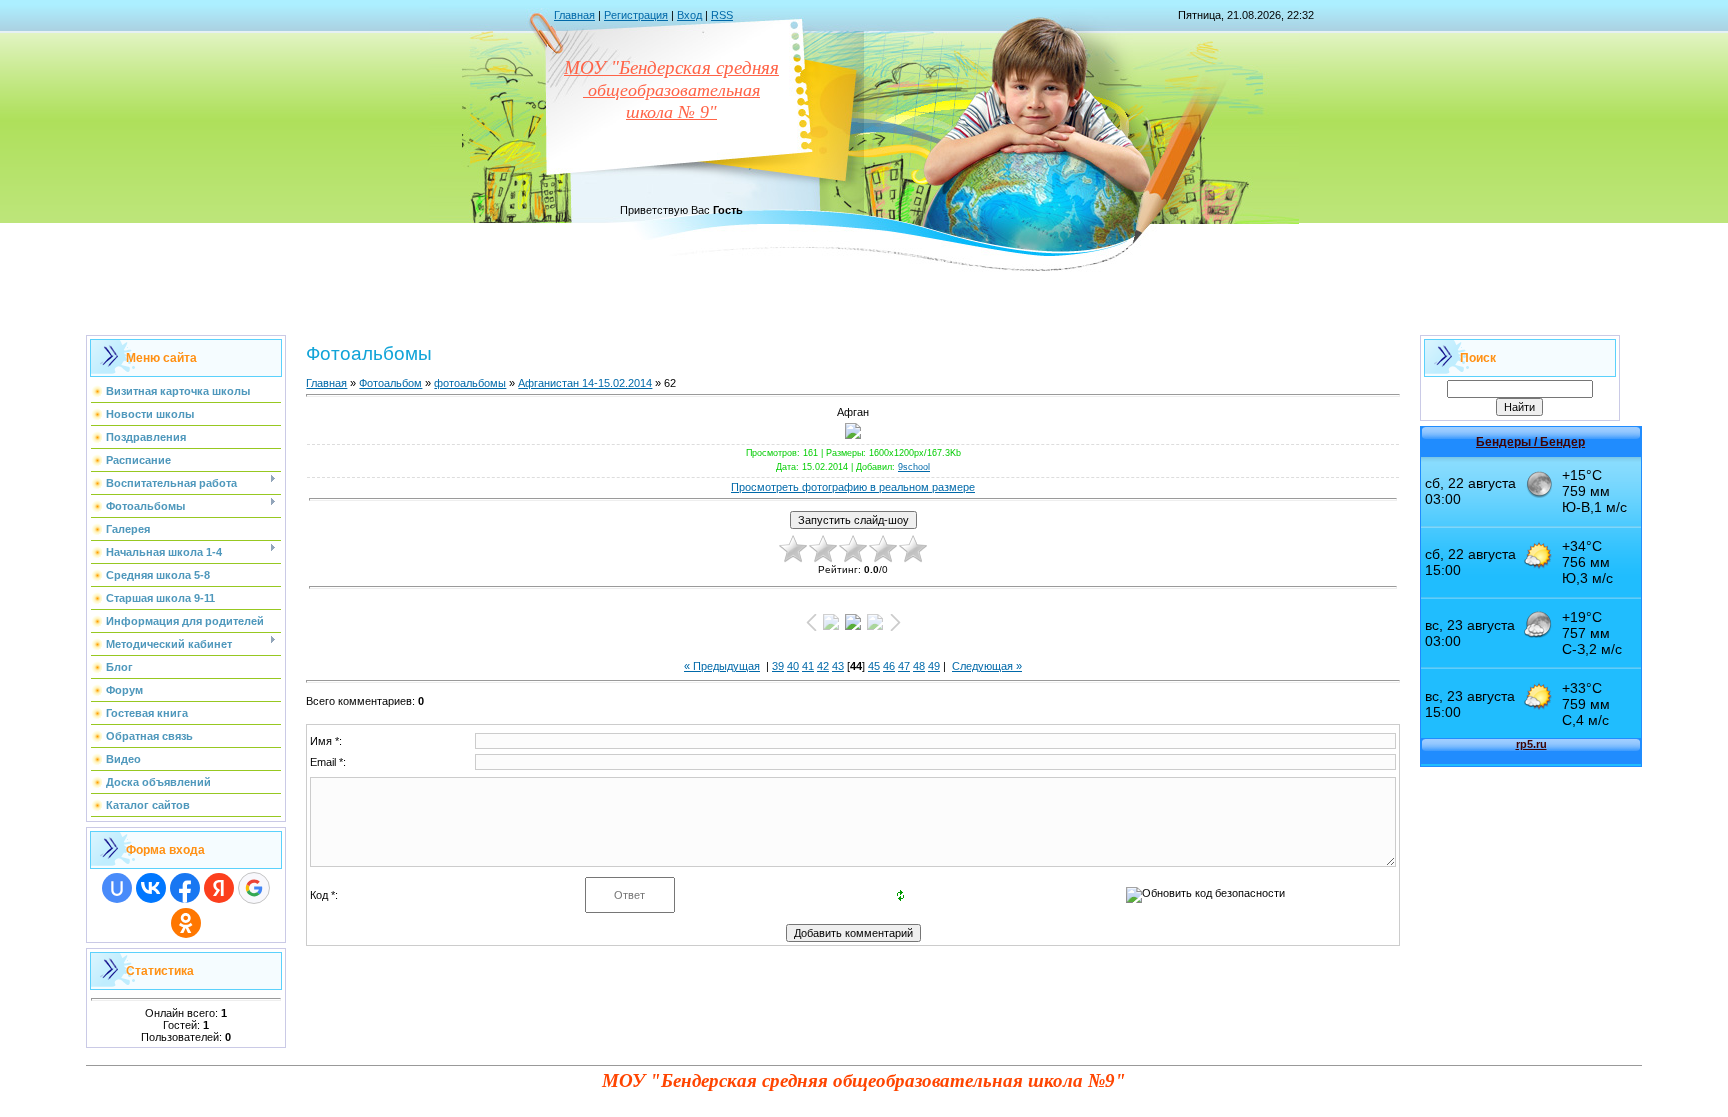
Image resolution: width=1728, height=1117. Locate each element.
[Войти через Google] (254, 888)
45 (874, 666)
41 (808, 666)
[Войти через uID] (117, 888)
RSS (722, 15)
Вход (689, 15)
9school (914, 467)
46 (889, 666)
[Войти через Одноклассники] (186, 923)
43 (838, 666)
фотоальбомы (470, 383)
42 (823, 666)
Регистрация (636, 15)
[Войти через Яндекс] (219, 888)
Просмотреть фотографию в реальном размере (853, 487)
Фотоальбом (390, 383)
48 (919, 666)
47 (904, 666)
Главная (574, 15)
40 (793, 666)
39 (778, 666)
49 (934, 666)
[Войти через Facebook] (185, 888)
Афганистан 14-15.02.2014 (585, 383)
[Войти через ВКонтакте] (151, 888)
